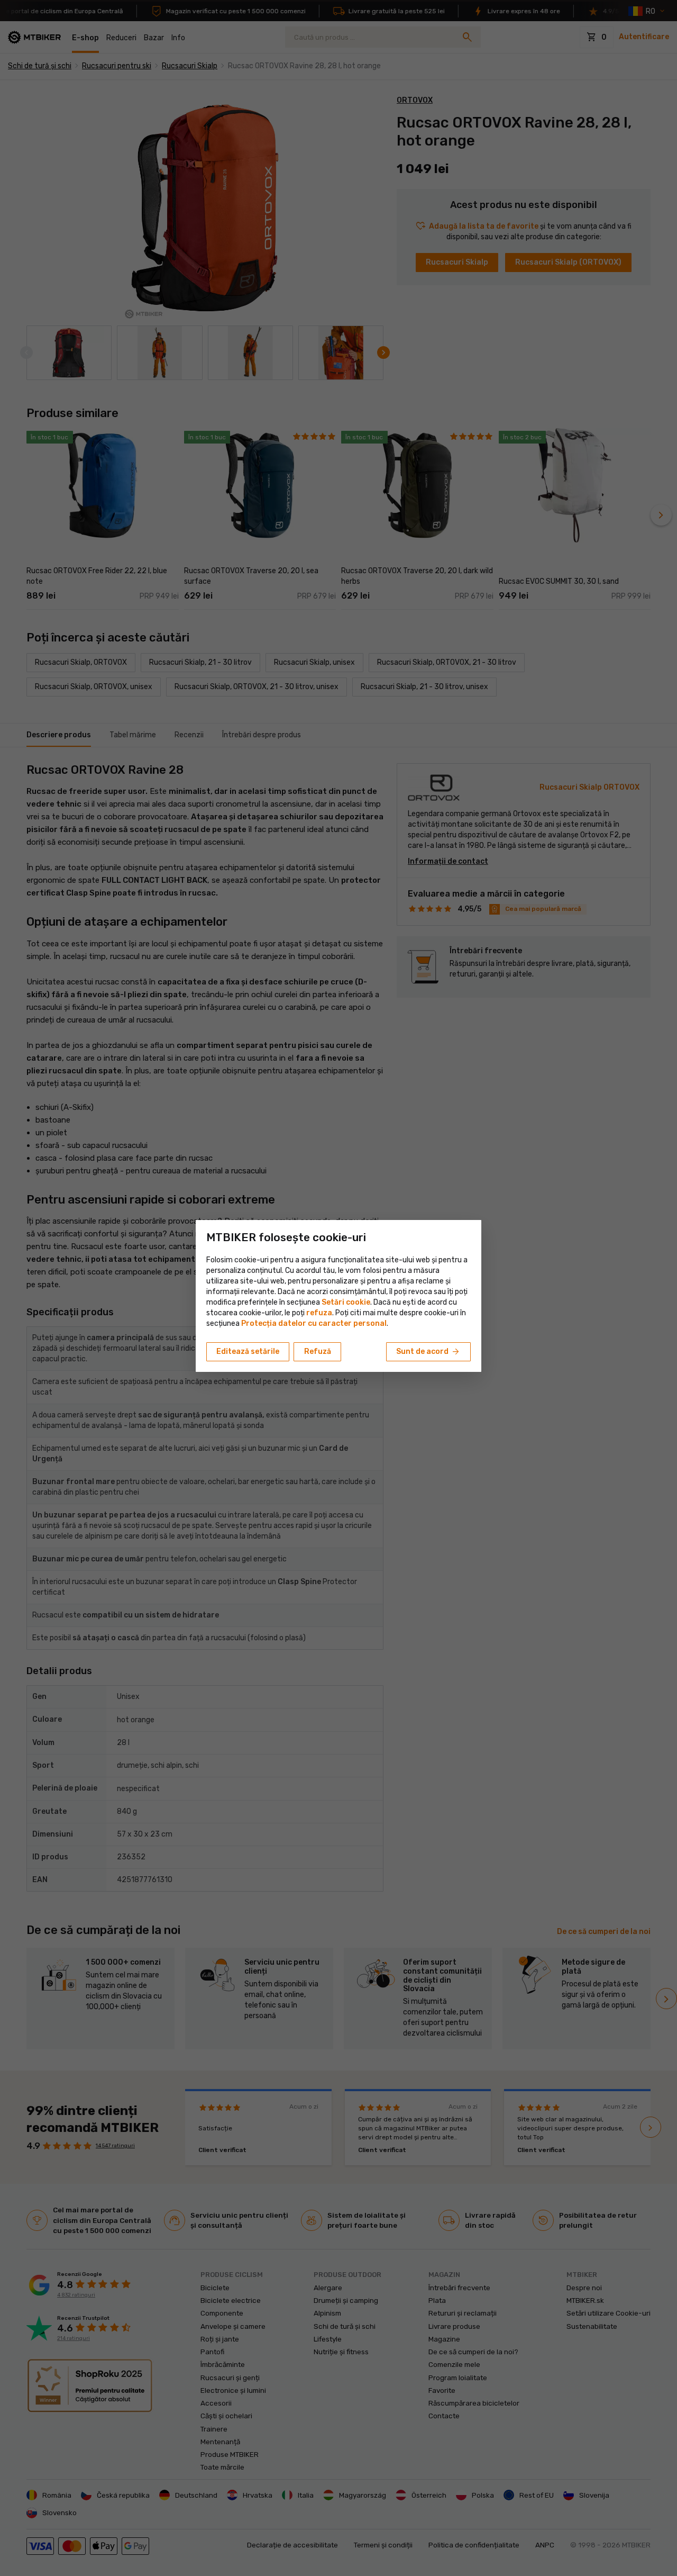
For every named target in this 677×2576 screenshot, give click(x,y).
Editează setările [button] (248, 1352)
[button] (319, 1313)
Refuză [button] (318, 1352)
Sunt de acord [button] (428, 1352)
